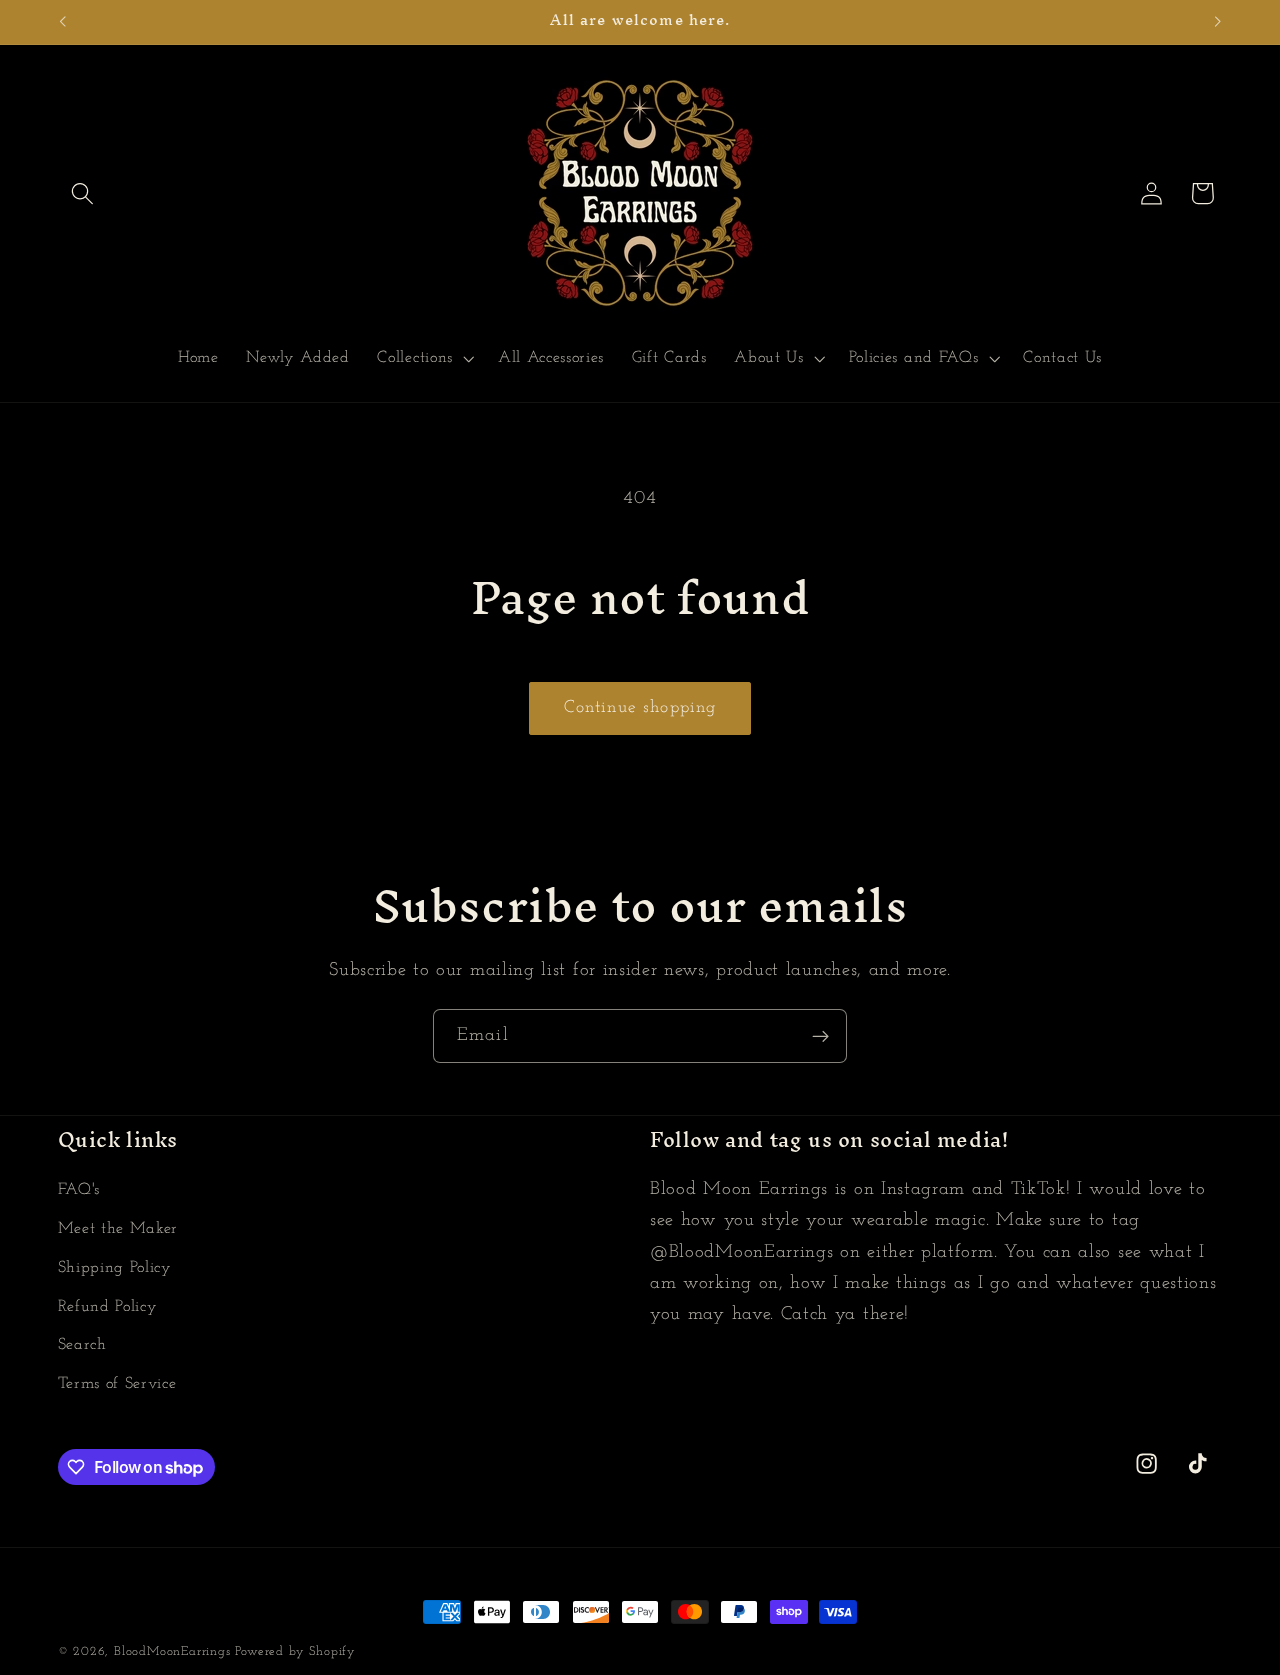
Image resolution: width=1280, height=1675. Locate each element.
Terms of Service (117, 1384)
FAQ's (79, 1190)
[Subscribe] (820, 1036)
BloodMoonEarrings (172, 1652)
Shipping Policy (115, 1268)
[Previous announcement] (62, 22)
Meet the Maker (118, 1229)
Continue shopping (640, 707)
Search (82, 1345)
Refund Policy (108, 1307)
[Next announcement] (1218, 22)
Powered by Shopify (295, 1652)
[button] (83, 193)
